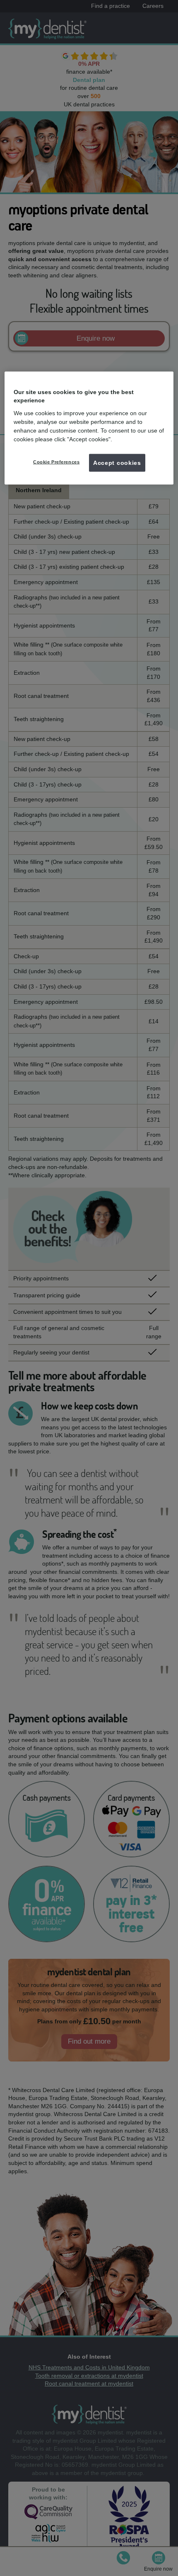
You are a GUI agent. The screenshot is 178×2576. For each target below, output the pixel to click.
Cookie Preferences (56, 462)
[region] (89, 428)
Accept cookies (117, 462)
